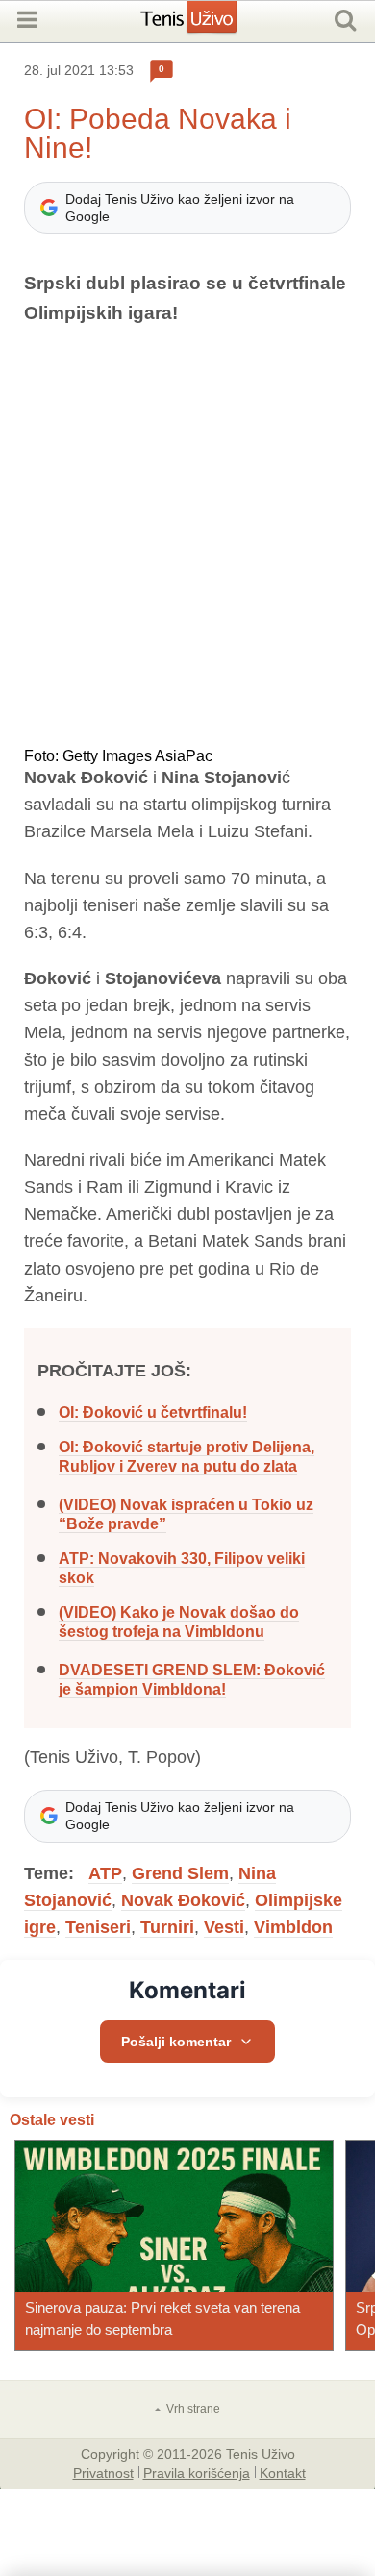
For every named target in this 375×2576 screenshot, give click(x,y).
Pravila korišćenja (197, 2472)
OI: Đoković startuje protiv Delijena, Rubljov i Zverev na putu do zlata (187, 1457)
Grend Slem (180, 1873)
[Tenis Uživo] (208, 24)
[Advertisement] (187, 538)
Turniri (167, 1927)
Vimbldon (293, 1927)
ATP (105, 1873)
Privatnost (103, 2472)
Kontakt (283, 2472)
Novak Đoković (183, 1900)
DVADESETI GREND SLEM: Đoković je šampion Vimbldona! (192, 1680)
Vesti (224, 1927)
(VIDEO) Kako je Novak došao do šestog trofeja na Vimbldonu (179, 1622)
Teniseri (98, 1927)
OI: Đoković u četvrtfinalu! (153, 1412)
